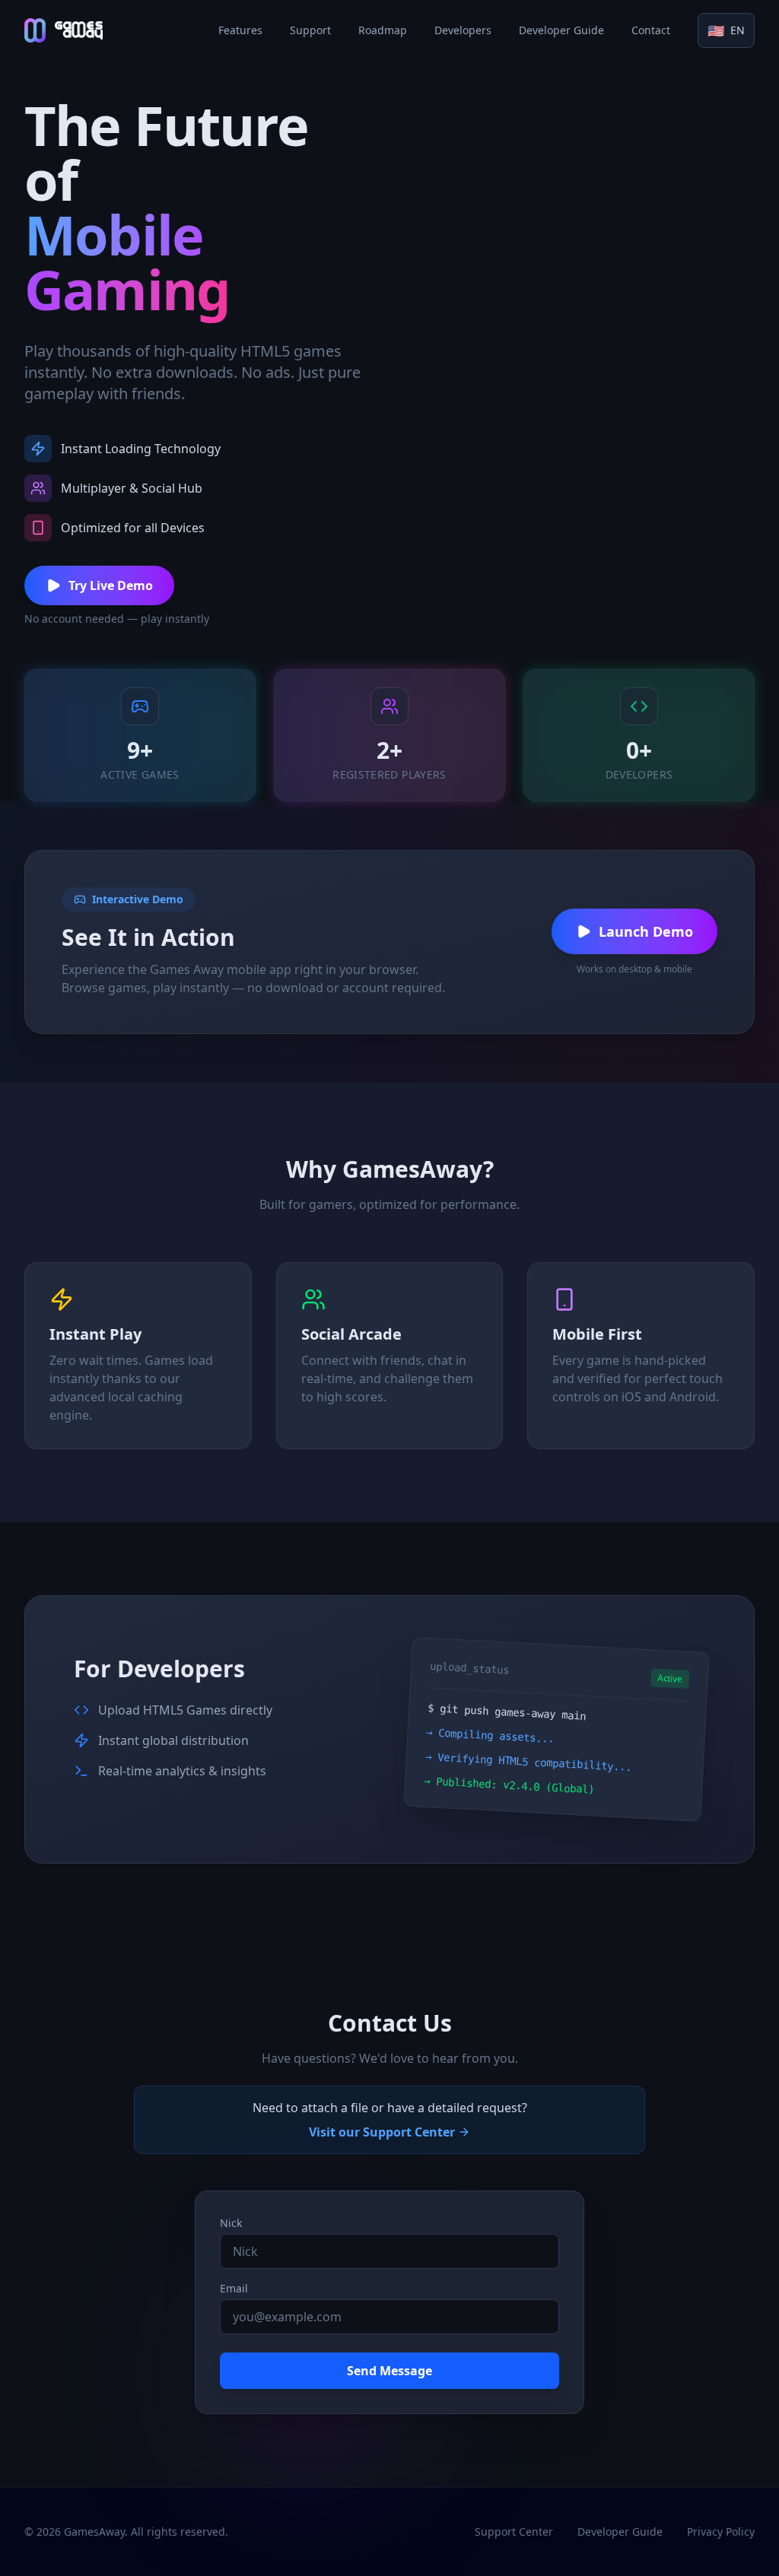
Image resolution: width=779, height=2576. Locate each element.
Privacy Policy (721, 2532)
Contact (651, 30)
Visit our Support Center (382, 2132)
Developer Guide (561, 30)
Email (234, 2288)
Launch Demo (646, 931)
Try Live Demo (111, 585)
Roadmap (383, 30)
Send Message (389, 2371)
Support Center (514, 2532)
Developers (463, 30)
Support (310, 30)
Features (240, 30)
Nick (231, 2223)
